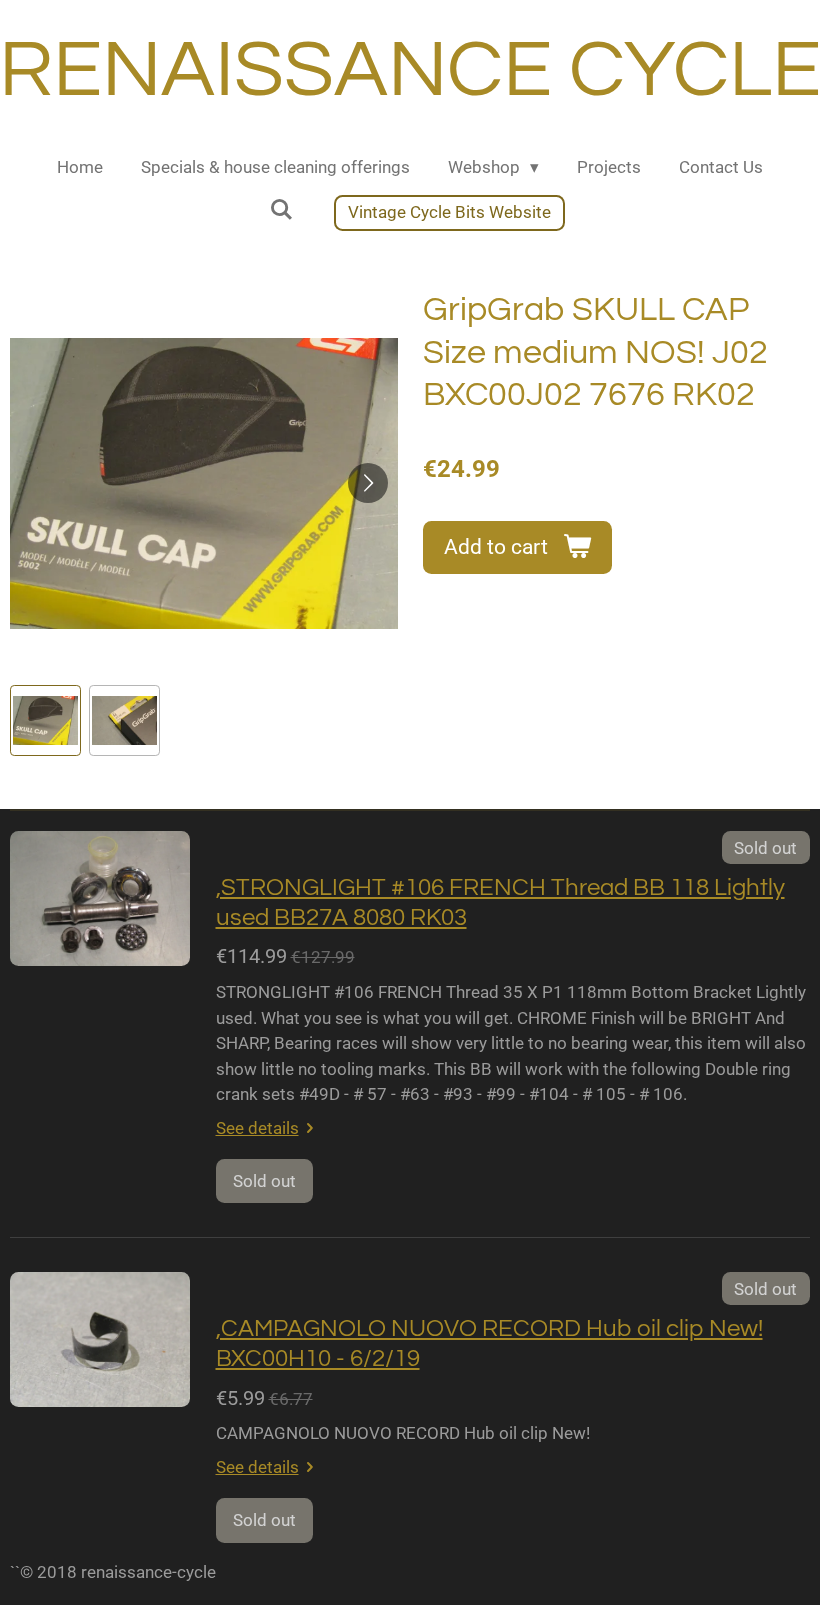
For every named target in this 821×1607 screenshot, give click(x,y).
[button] (45, 720)
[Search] (281, 210)
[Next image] (368, 483)
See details (257, 1128)
